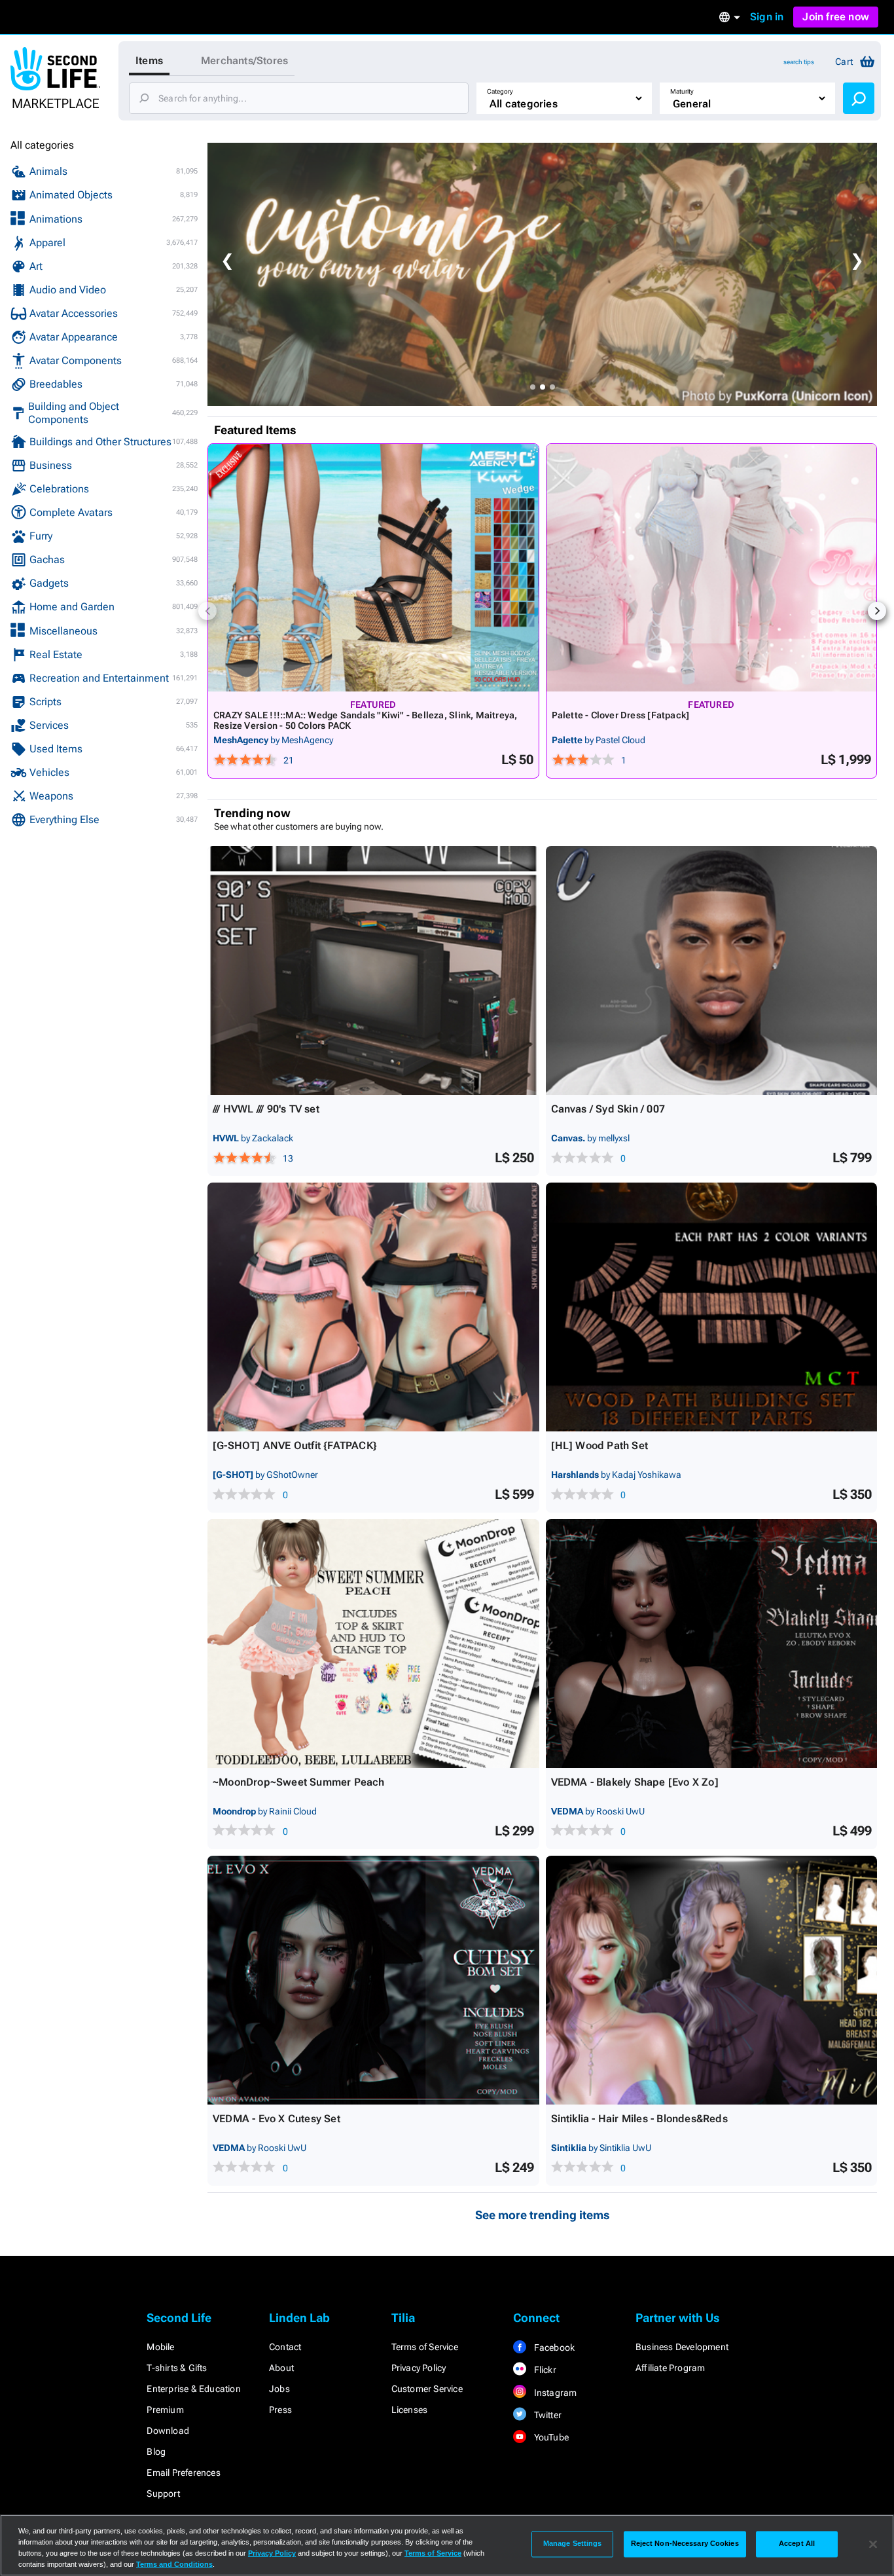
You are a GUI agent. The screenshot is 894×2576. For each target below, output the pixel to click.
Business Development (682, 2347)
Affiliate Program (670, 2368)
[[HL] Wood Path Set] (712, 1307)
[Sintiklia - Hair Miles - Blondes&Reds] (712, 1980)
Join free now (836, 17)
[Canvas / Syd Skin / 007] (712, 970)
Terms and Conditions (174, 2564)
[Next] (877, 611)
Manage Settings (573, 2544)
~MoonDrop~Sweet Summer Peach (299, 1782)
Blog (156, 2452)
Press (280, 2410)
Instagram (554, 2393)
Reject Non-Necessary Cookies (685, 2544)
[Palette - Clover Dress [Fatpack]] (712, 568)
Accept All (797, 2544)
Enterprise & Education (193, 2389)
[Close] (873, 2544)
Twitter (546, 2415)
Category (500, 91)
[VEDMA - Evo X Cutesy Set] (373, 1980)
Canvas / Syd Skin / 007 (608, 1109)
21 (289, 760)
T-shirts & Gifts (177, 2368)
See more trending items (543, 2215)
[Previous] (207, 611)
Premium (165, 2410)
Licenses (410, 2410)
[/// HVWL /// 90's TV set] (373, 970)
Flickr (544, 2370)
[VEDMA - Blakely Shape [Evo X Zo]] (712, 1644)
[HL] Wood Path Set (600, 1445)
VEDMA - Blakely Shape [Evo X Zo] (635, 1782)
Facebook (553, 2347)
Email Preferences (183, 2473)
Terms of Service (425, 2347)
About (281, 2368)
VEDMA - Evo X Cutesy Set (277, 2119)
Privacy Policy (419, 2368)
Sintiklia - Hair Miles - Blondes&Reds (639, 2119)
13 (288, 1158)
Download (168, 2431)
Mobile (160, 2347)
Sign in (767, 17)
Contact (285, 2347)
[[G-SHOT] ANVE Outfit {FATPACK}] (373, 1307)
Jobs (279, 2389)
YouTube (550, 2437)
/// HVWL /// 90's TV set (266, 1109)
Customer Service (427, 2389)
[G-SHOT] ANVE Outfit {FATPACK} (295, 1445)
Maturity (682, 91)
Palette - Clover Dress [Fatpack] (621, 715)
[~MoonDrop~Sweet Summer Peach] (373, 1644)
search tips (799, 62)
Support (163, 2493)
